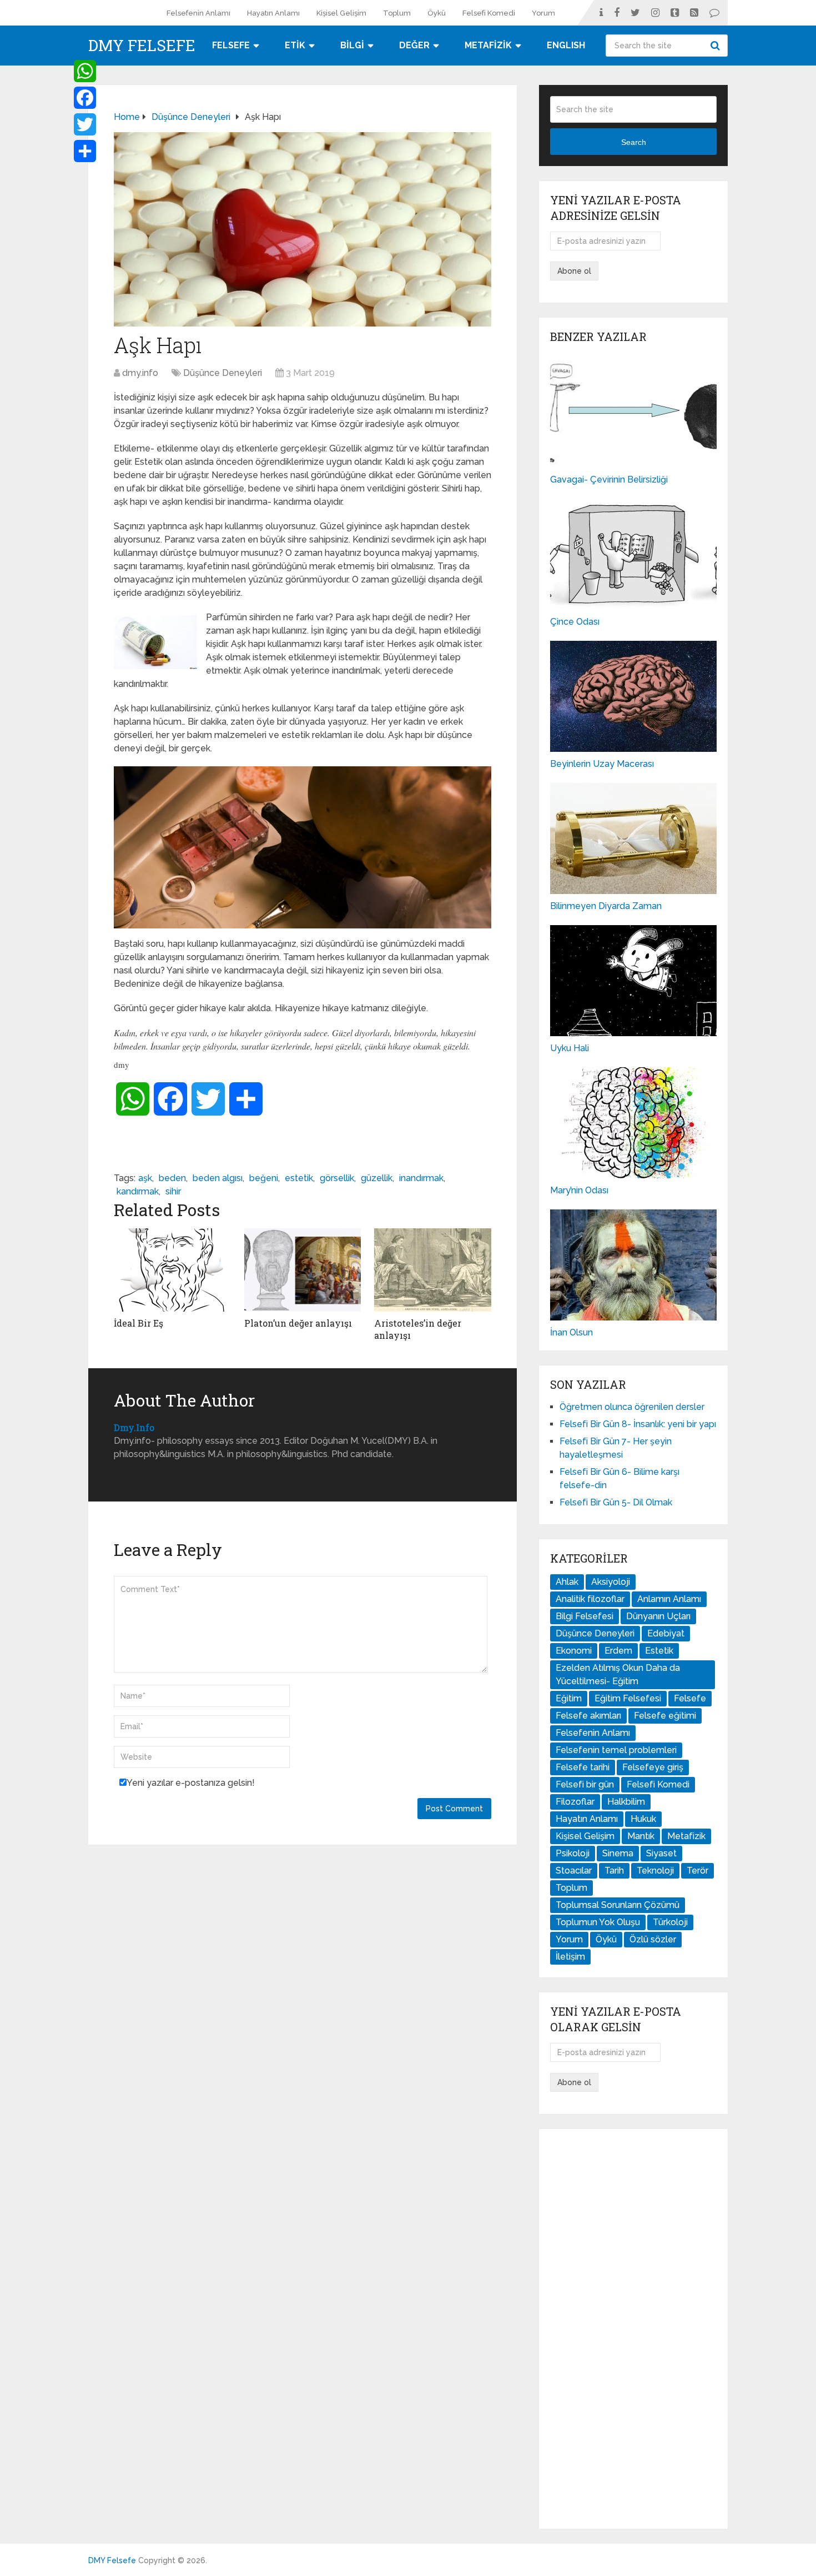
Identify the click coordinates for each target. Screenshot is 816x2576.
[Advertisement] (633, 2329)
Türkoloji (670, 1922)
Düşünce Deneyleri (223, 373)
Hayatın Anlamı (273, 13)
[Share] (85, 151)
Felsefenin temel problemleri (616, 1750)
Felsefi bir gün (585, 1784)
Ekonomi (574, 1651)
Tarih (614, 1871)
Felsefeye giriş (653, 1767)
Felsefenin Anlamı (198, 13)
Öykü (437, 13)
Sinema (618, 1853)
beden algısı (218, 1178)
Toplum (397, 13)
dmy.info (140, 373)
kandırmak (138, 1191)
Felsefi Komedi (489, 13)
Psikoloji (573, 1853)
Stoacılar (574, 1871)
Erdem (618, 1651)
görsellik (337, 1178)
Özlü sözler (653, 1939)
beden (172, 1178)
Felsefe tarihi (583, 1767)
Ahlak (567, 1582)
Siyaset (661, 1853)
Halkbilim (626, 1802)
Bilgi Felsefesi (585, 1616)
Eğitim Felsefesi (628, 1698)
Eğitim (569, 1698)
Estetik (659, 1651)
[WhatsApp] (85, 71)
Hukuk (643, 1819)
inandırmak (421, 1178)
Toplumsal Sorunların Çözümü (618, 1905)
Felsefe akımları (588, 1716)
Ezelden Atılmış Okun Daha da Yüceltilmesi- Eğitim (618, 1674)
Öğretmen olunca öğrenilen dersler (632, 1407)
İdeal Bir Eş (138, 1323)
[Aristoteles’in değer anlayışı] (433, 1270)
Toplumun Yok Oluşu (598, 1922)
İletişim (570, 1957)
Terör (697, 1871)
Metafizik (686, 1836)
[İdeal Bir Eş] (172, 1270)
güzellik (377, 1178)
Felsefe (690, 1698)
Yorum (543, 13)
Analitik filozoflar (590, 1599)
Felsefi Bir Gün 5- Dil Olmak (616, 1502)
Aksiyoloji (611, 1582)
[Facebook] (85, 98)
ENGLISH (566, 45)
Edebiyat (666, 1633)
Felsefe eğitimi (665, 1716)
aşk (145, 1178)
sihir (173, 1191)
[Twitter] (85, 124)
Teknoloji (655, 1871)
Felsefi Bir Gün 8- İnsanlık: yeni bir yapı (638, 1424)
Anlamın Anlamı (669, 1599)
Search (717, 46)
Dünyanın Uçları (658, 1616)
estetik (299, 1178)
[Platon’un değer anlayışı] (303, 1270)
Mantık (641, 1836)
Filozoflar (575, 1802)
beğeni (264, 1178)
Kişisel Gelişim (341, 13)
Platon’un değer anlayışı (298, 1323)
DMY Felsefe (142, 46)
